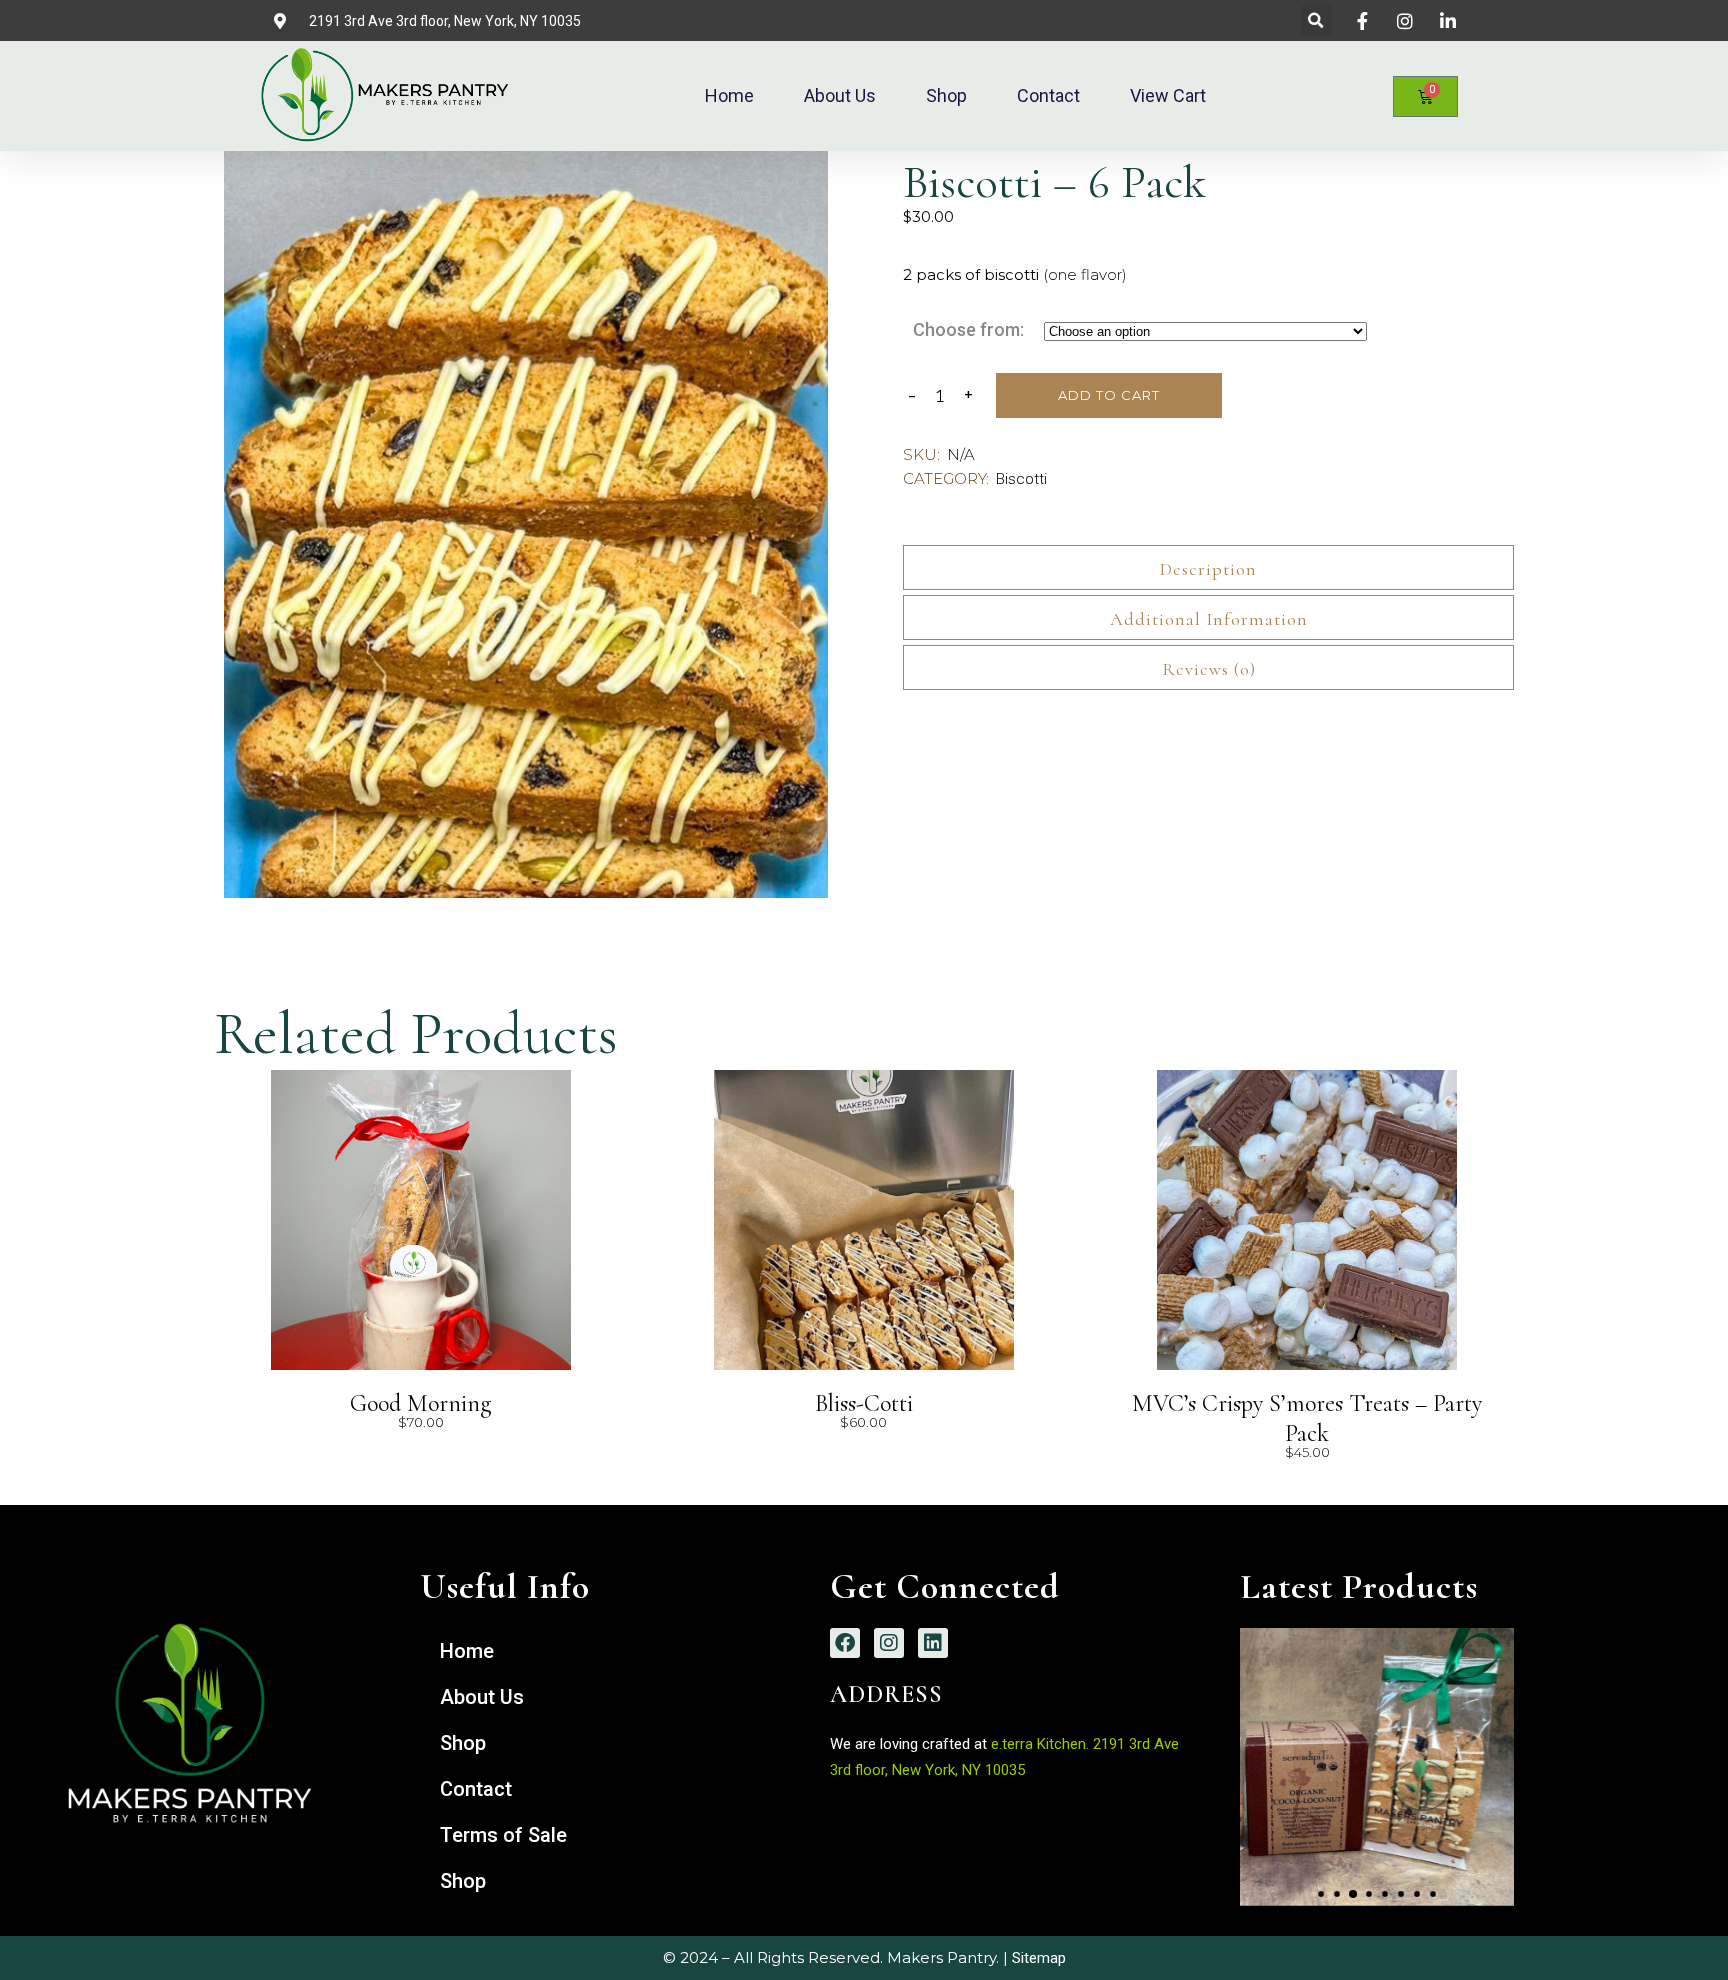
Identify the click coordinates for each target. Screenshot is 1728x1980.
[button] (1316, 20)
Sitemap (1039, 1958)
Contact (1048, 95)
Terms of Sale (503, 1835)
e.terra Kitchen (1036, 1744)
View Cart (1168, 95)
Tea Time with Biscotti (1377, 1750)
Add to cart (1109, 395)
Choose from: (968, 329)
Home (729, 95)
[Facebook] (845, 1643)
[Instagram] (889, 1643)
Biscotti (1021, 479)
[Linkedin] (933, 1643)
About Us (840, 95)
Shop (946, 95)
